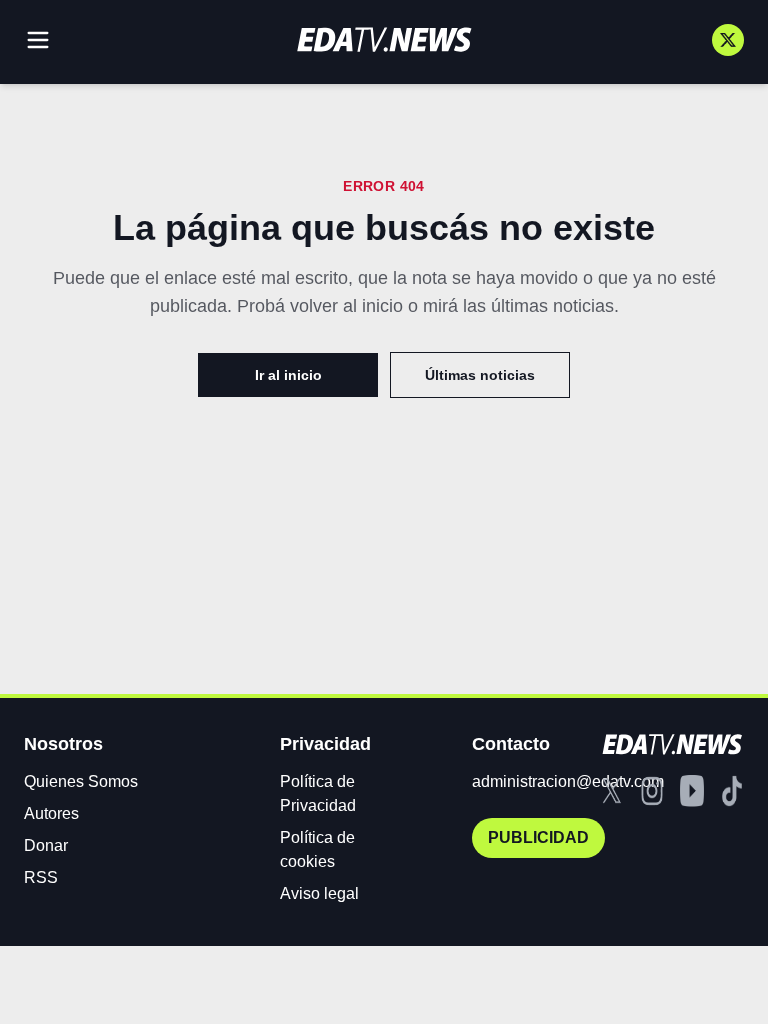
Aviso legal (319, 893)
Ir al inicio (288, 375)
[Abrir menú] (38, 40)
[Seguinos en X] (728, 40)
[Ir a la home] (384, 39)
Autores (51, 813)
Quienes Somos (81, 781)
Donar (46, 845)
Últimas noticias (480, 375)
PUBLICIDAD (538, 837)
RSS (41, 877)
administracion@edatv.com (568, 781)
